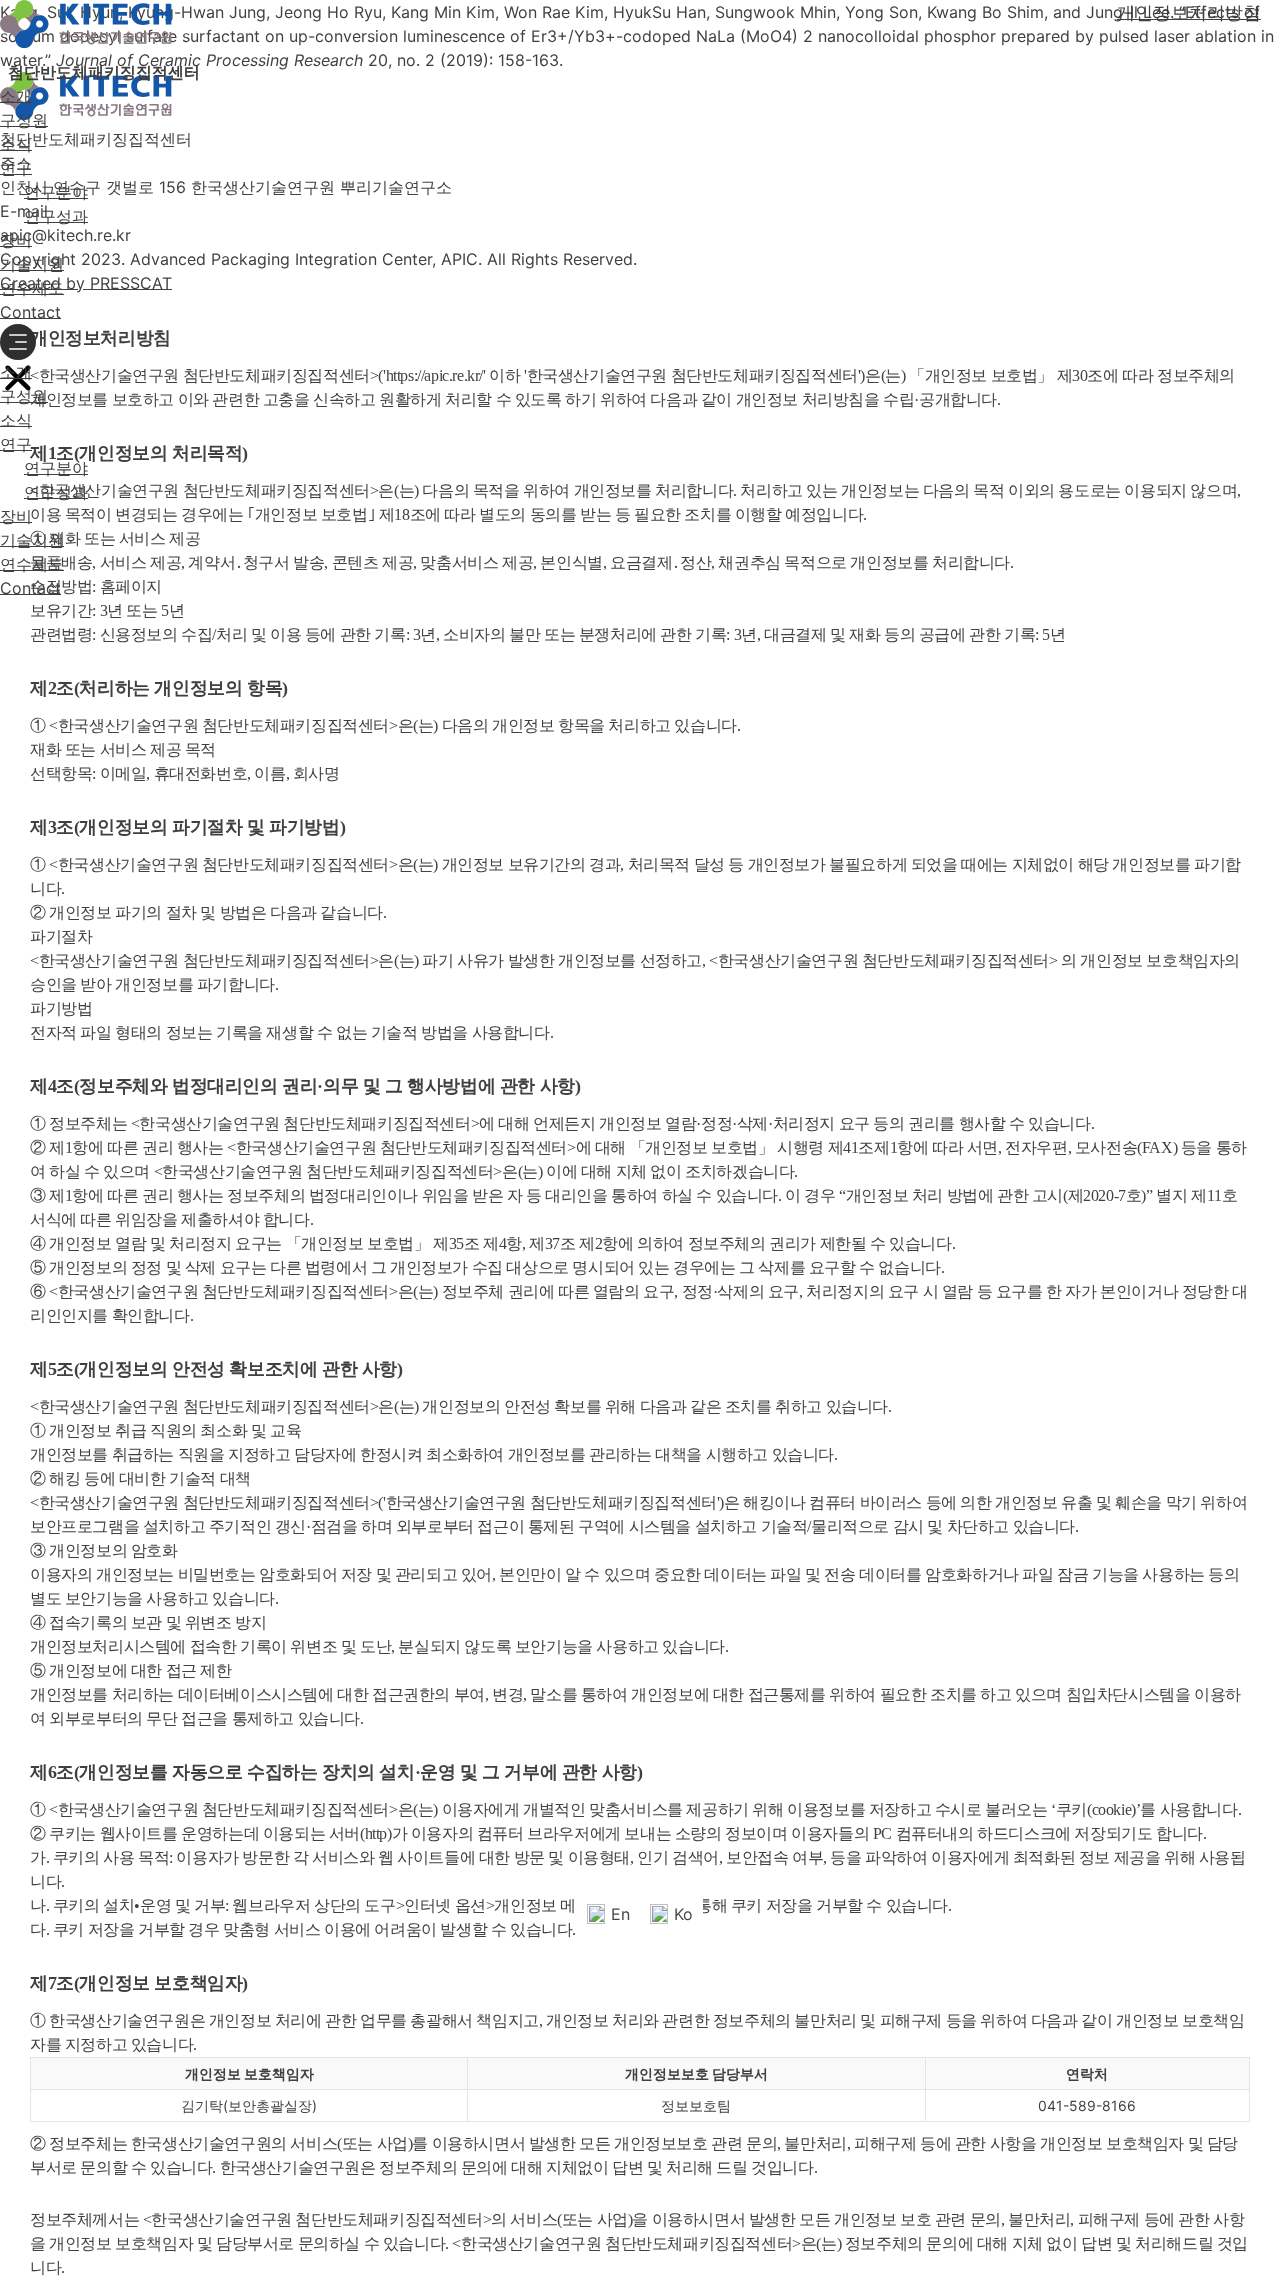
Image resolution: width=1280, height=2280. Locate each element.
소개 (16, 96)
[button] (18, 342)
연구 (16, 168)
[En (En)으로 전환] (19, 619)
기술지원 (32, 264)
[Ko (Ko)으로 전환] (55, 619)
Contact (30, 312)
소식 (16, 144)
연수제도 (32, 288)
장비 (16, 240)
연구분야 (56, 192)
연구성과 (56, 216)
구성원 (24, 120)
